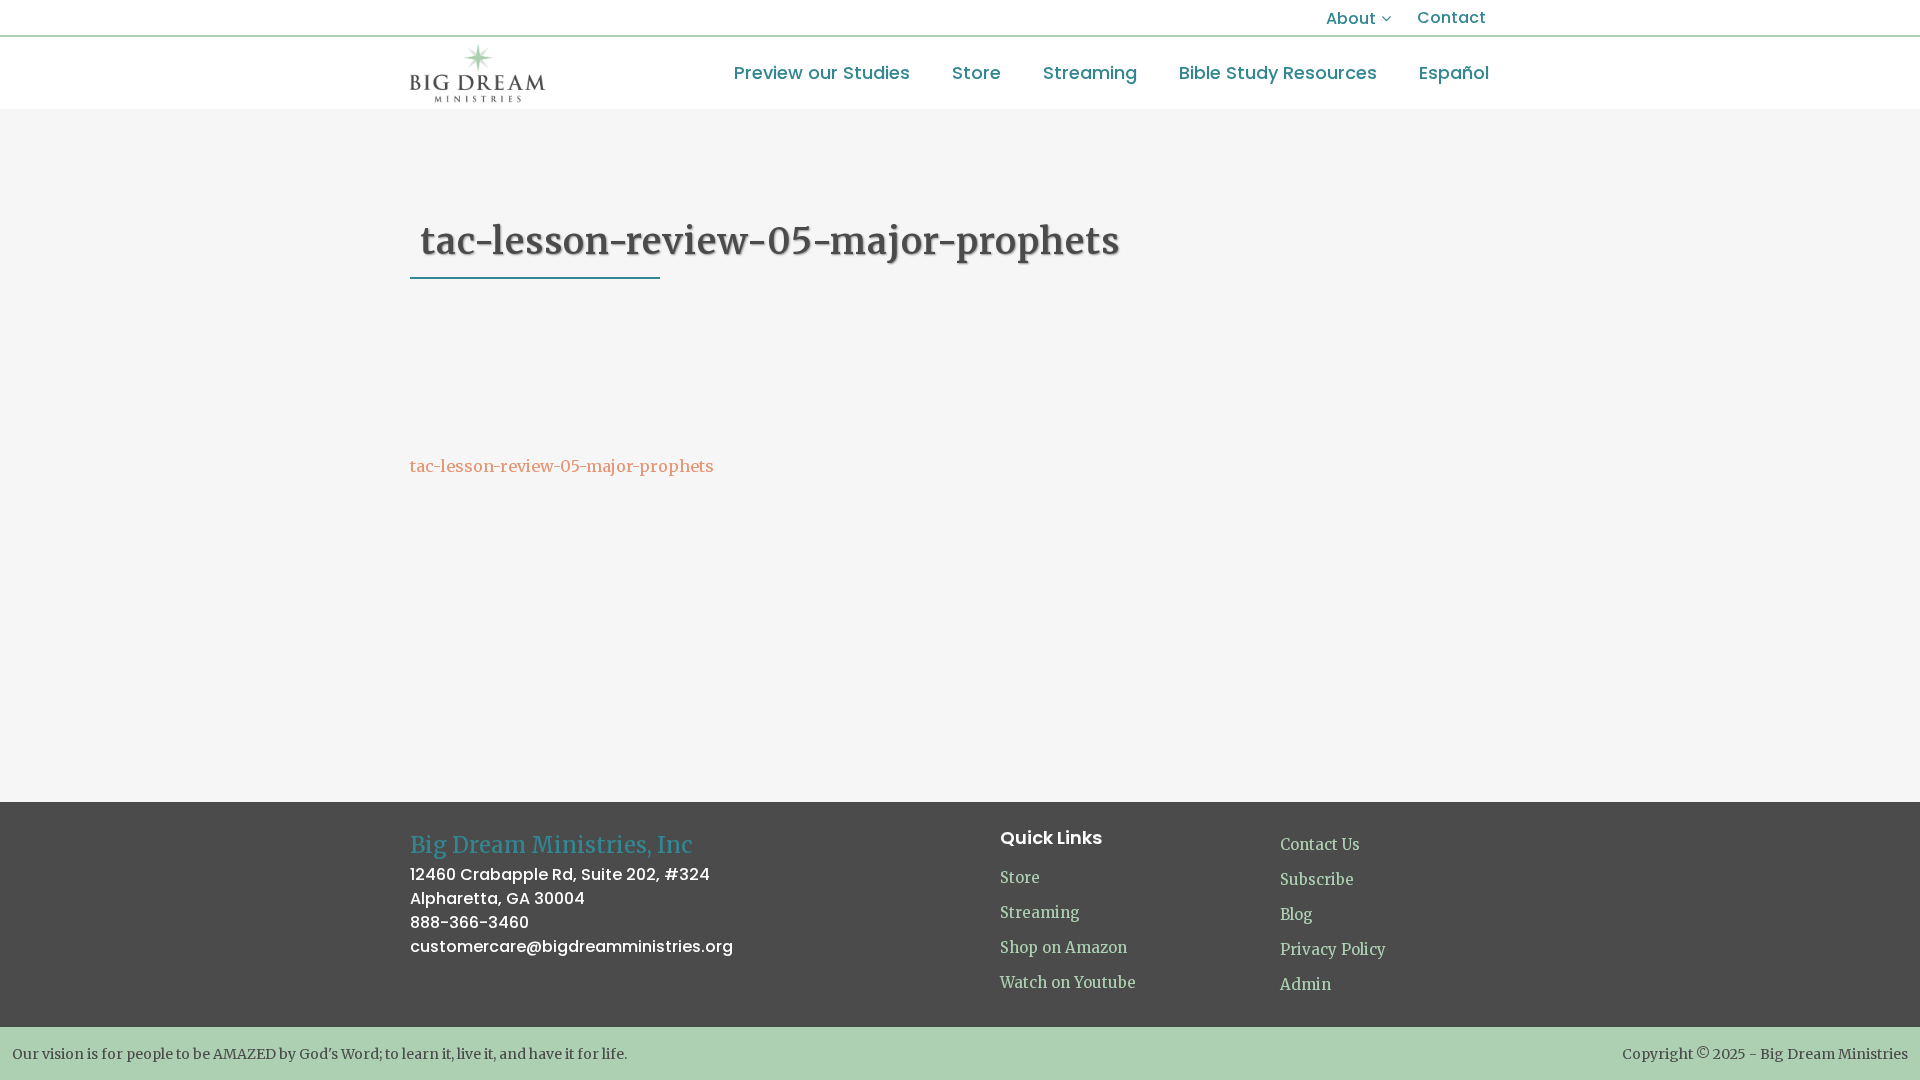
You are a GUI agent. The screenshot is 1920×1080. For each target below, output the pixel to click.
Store (1020, 877)
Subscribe (1317, 879)
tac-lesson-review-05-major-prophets (562, 466)
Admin (1305, 984)
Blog (1296, 914)
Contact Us (1320, 844)
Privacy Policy (1333, 949)
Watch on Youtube (1068, 982)
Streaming (1040, 912)
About (1351, 18)
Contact (1451, 17)
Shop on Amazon (1063, 947)
